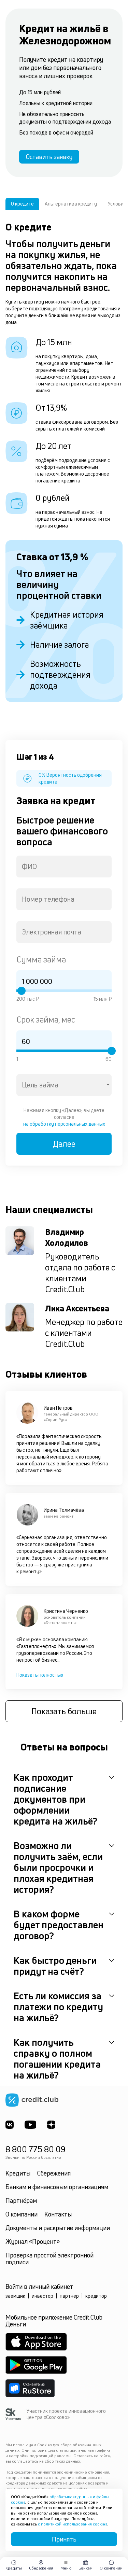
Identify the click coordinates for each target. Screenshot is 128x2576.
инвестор (42, 2296)
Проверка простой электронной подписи (49, 2258)
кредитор (96, 2296)
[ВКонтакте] (10, 2125)
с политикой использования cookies (73, 2524)
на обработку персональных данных (64, 1124)
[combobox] (64, 867)
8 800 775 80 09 (35, 2149)
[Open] (108, 1085)
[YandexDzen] (51, 2125)
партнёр (69, 2296)
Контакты (58, 2214)
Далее (64, 1144)
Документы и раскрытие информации (58, 2228)
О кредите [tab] (22, 204)
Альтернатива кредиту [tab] (71, 204)
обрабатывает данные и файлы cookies (60, 2499)
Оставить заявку (49, 157)
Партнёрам (21, 2200)
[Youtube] (30, 2125)
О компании (22, 2214)
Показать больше (64, 1711)
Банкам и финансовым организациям (57, 2187)
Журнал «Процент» (33, 2241)
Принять (64, 2539)
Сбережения (54, 2173)
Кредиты (18, 2173)
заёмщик (15, 2296)
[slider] (22, 991)
